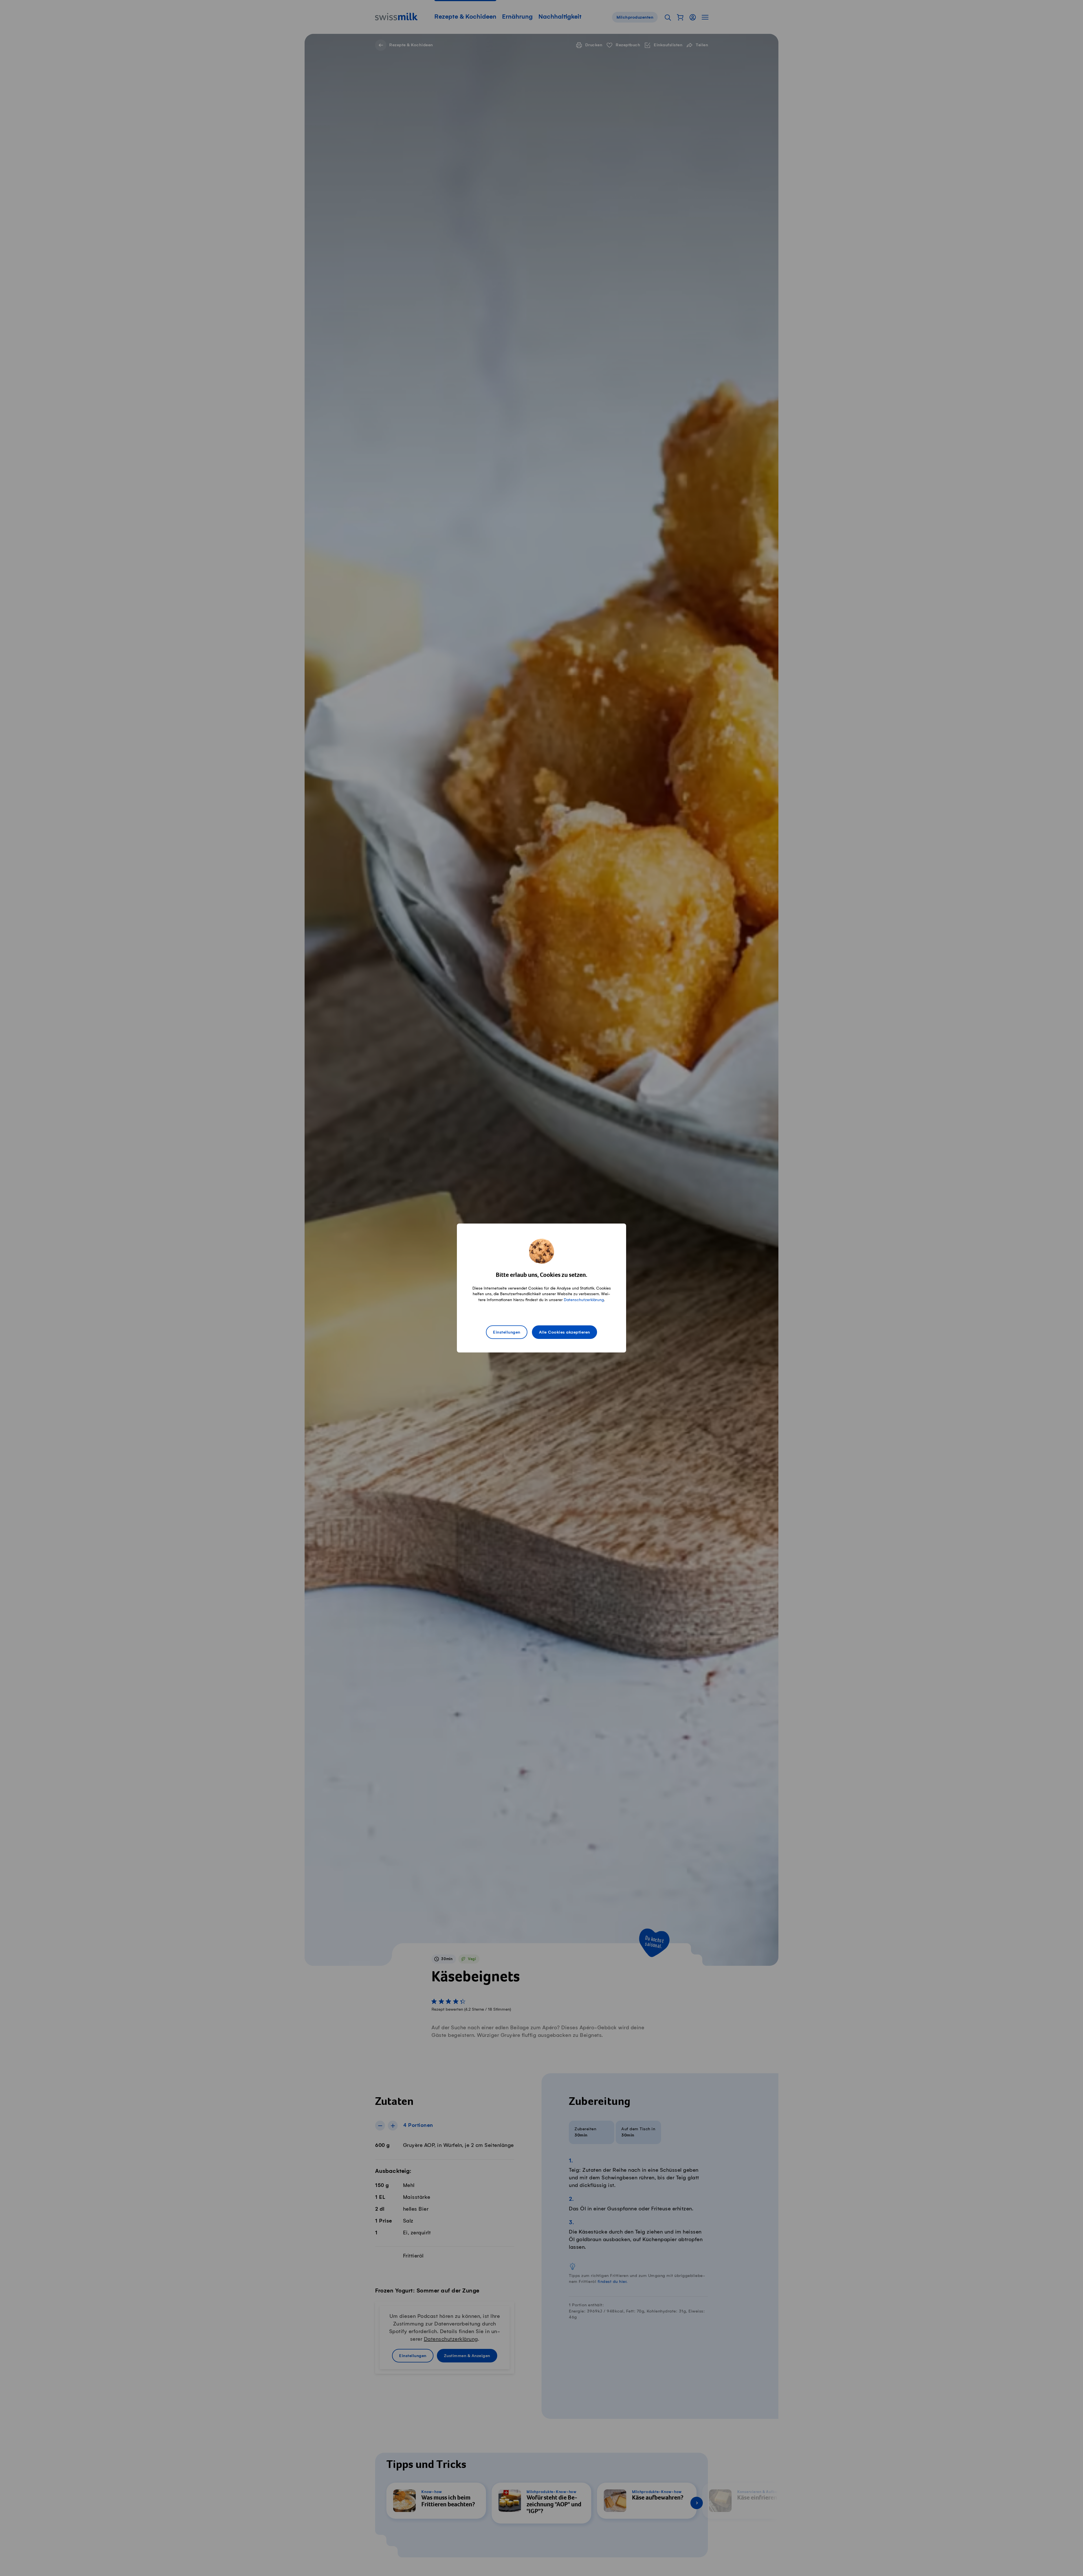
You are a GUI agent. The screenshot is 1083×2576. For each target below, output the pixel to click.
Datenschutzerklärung (584, 1300)
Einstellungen (507, 1332)
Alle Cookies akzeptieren (564, 1332)
